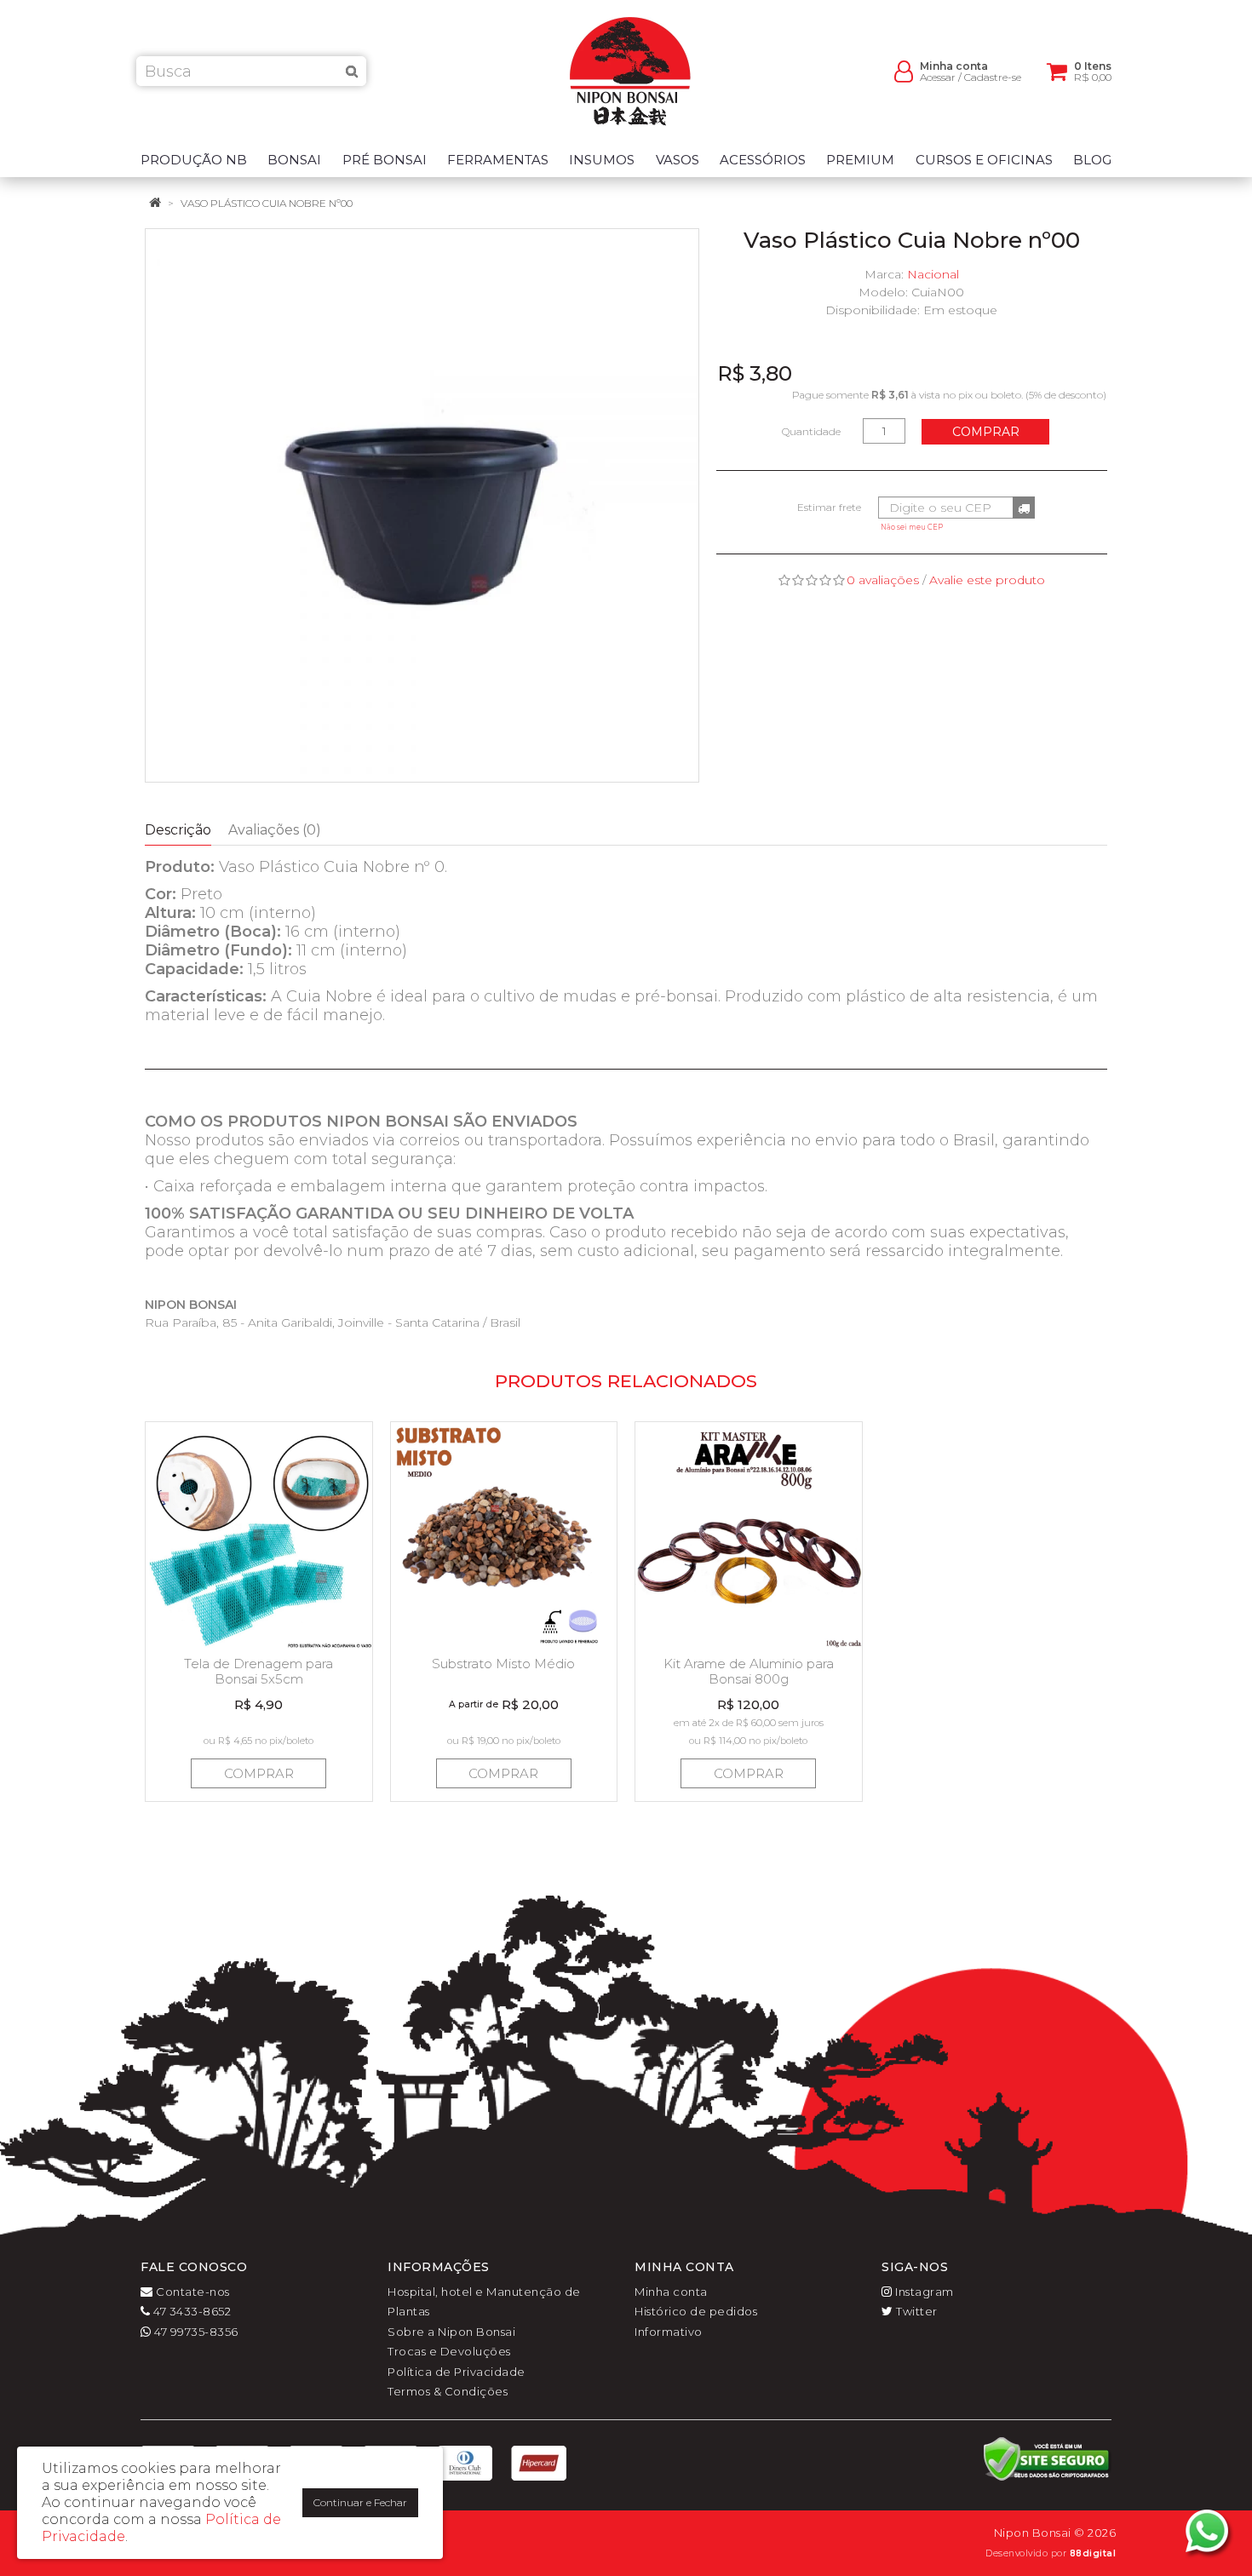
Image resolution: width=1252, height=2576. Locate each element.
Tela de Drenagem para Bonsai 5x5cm (258, 1671)
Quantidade (811, 431)
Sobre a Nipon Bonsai (451, 2332)
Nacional (933, 274)
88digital (1093, 2553)
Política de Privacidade (457, 2372)
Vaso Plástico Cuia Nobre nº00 (267, 203)
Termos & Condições (448, 2391)
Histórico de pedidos (696, 2311)
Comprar (986, 432)
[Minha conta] (904, 70)
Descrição (178, 830)
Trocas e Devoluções (449, 2351)
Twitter (916, 2311)
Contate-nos (192, 2292)
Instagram (923, 2292)
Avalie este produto (987, 580)
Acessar (938, 77)
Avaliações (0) (275, 830)
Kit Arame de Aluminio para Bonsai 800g (749, 1671)
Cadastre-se (993, 77)
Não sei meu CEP (912, 527)
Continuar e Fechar (360, 2502)
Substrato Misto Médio (503, 1664)
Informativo (669, 2332)
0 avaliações (883, 580)
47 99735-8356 (195, 2332)
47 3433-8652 (191, 2311)
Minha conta (671, 2292)
